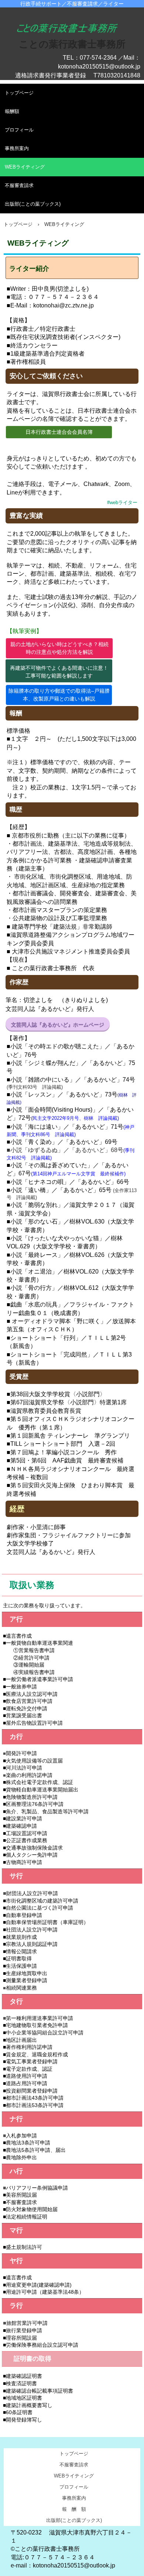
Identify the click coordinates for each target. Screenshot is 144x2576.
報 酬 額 (74, 2509)
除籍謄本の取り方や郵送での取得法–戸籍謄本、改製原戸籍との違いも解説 (59, 695)
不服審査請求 (19, 185)
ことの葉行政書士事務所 (72, 44)
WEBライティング (25, 167)
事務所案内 (17, 148)
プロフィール (19, 130)
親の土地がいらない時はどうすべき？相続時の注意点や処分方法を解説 (59, 648)
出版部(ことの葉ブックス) (33, 204)
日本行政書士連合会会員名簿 (59, 432)
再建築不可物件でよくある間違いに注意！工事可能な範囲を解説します (59, 672)
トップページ (19, 93)
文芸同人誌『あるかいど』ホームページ (58, 1025)
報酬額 (12, 111)
